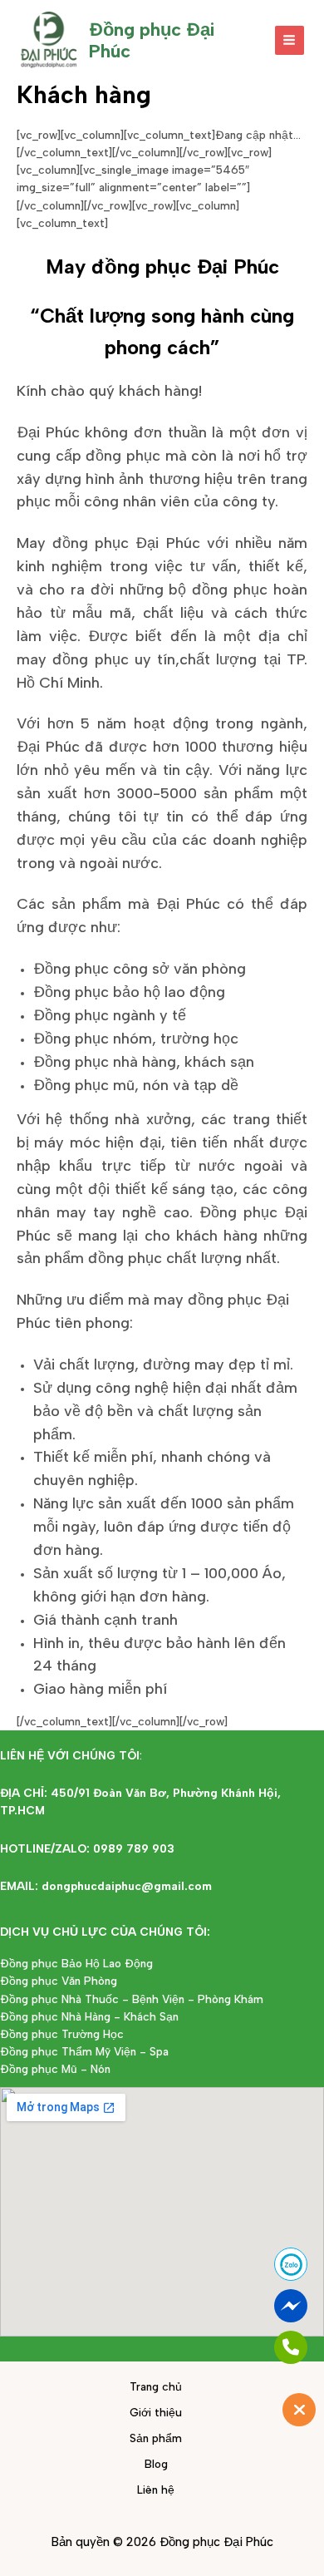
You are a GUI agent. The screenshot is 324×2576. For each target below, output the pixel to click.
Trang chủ (156, 2386)
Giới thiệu (156, 2412)
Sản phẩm (156, 2438)
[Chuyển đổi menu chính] (290, 40)
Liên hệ (156, 2490)
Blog (156, 2464)
